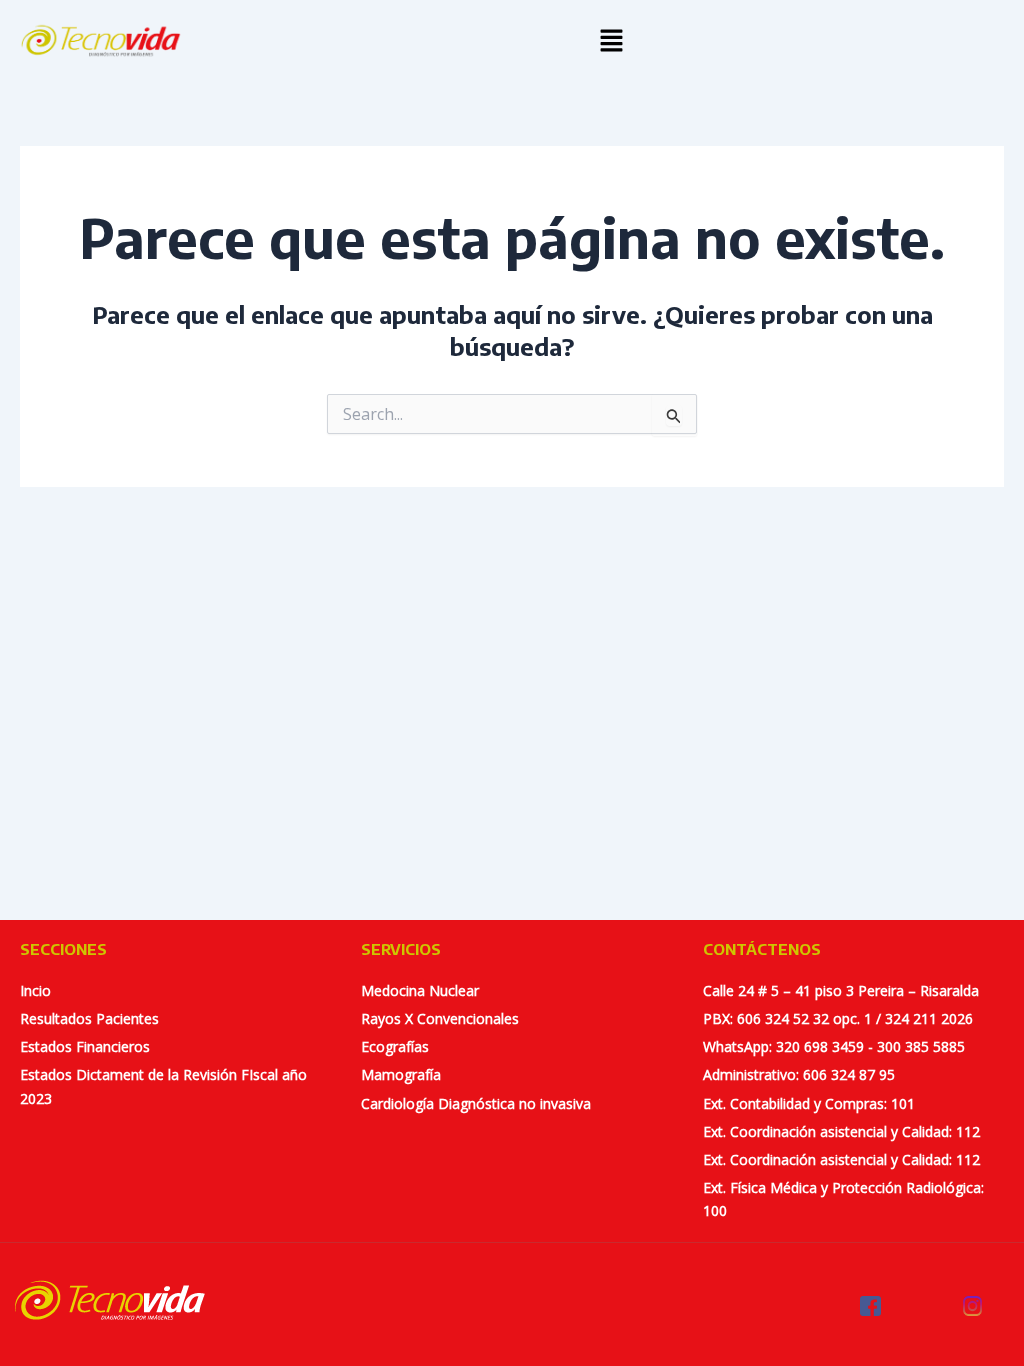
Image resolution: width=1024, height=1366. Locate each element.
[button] (612, 41)
